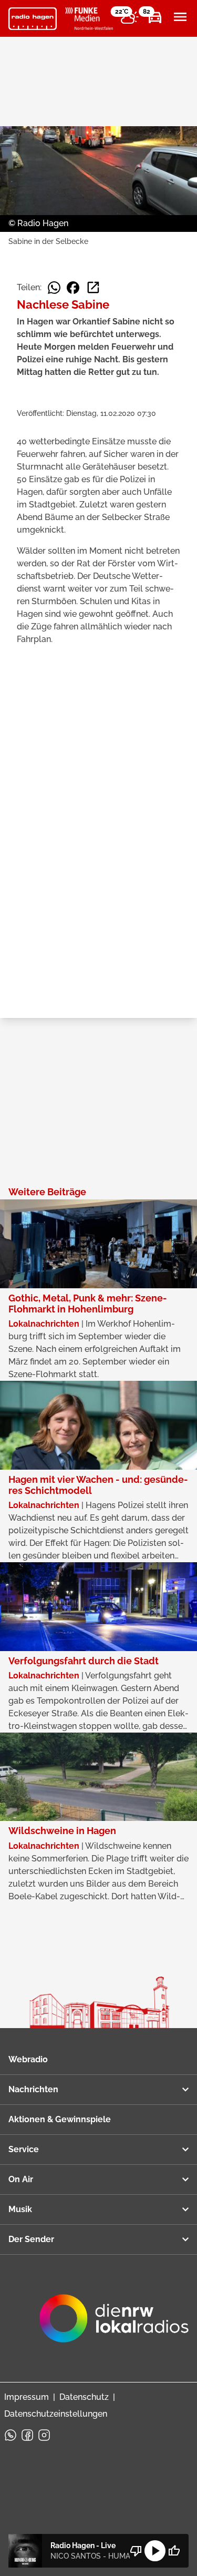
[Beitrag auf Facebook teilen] (73, 288)
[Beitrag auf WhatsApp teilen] (54, 288)
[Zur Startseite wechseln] (33, 19)
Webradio (28, 2059)
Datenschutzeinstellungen (56, 2414)
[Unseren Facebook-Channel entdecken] (27, 2435)
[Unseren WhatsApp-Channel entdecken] (11, 2435)
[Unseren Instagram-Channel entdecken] (44, 2435)
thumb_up (174, 2551)
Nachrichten (33, 2089)
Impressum (27, 2397)
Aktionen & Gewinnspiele (60, 2119)
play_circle (155, 2551)
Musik (20, 2209)
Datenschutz (84, 2397)
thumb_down (136, 2551)
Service (24, 2149)
